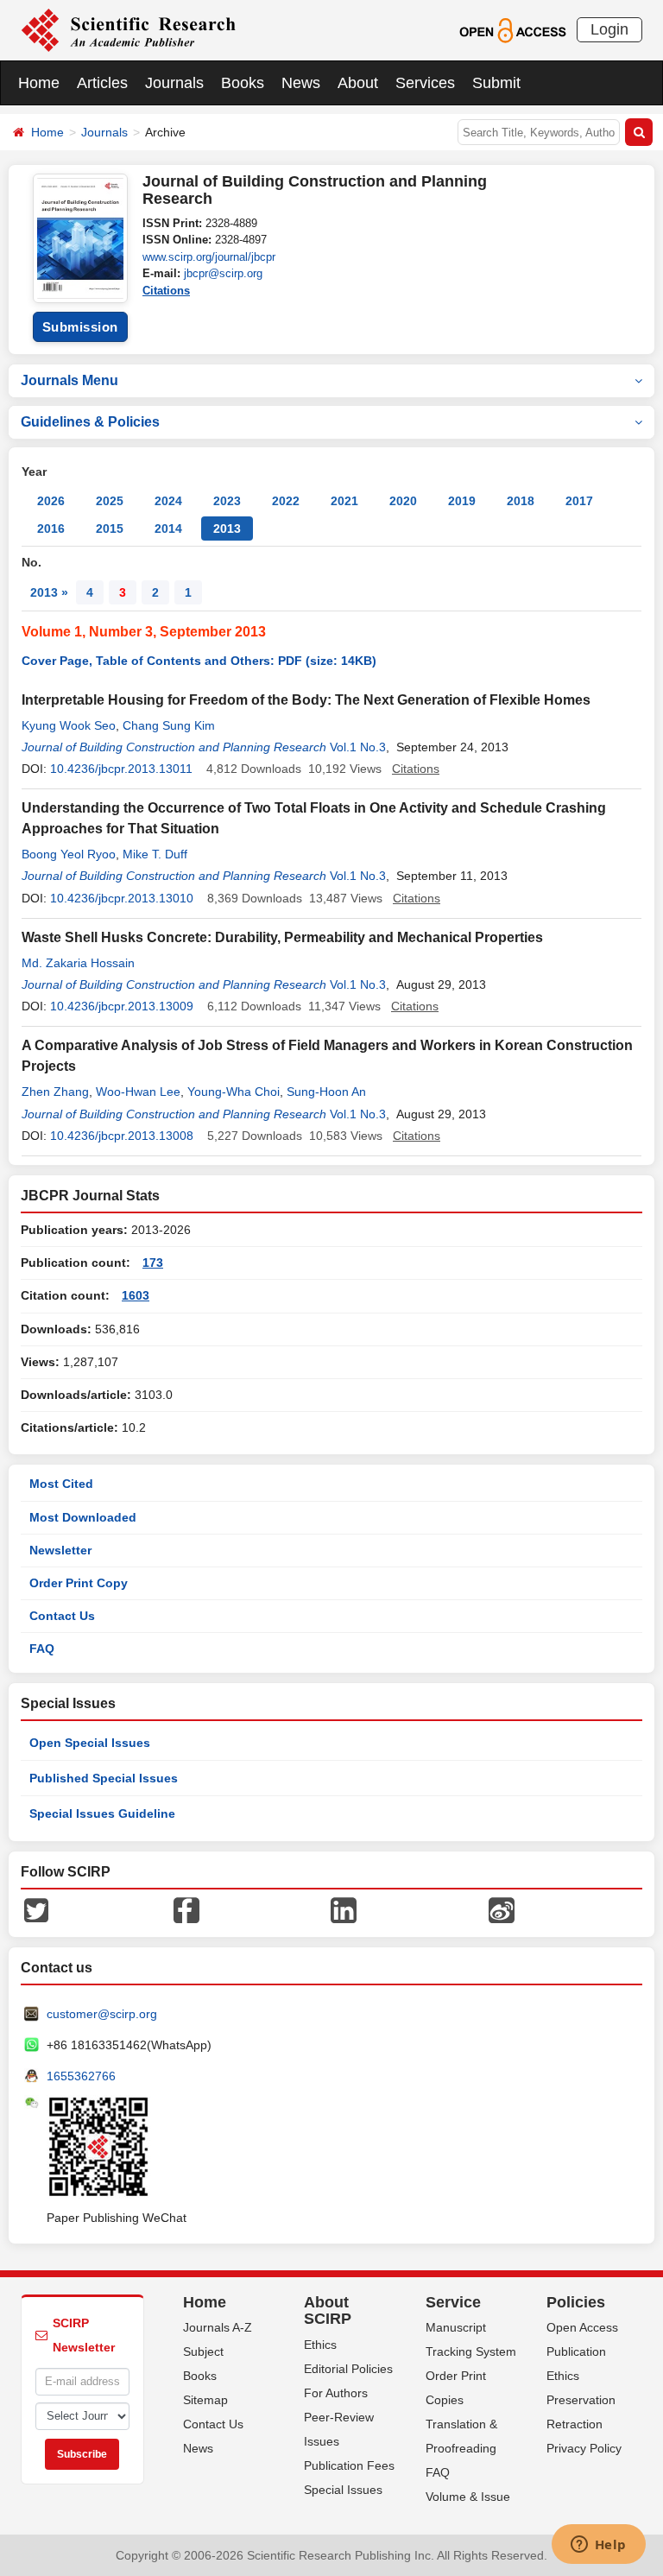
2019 (462, 501)
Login (609, 29)
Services (425, 83)
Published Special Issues (104, 1778)
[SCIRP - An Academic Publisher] (128, 29)
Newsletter (60, 1550)
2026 (51, 501)
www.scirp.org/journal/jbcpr (209, 257)
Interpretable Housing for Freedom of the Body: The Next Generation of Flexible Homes (306, 700)
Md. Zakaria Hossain (78, 963)
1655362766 (81, 2076)
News (301, 83)
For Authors (336, 2393)
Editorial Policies (348, 2369)
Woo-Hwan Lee (138, 1092)
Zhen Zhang (55, 1092)
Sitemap (205, 2400)
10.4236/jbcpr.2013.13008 (122, 1136)
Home (39, 83)
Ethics (320, 2345)
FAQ (42, 1649)
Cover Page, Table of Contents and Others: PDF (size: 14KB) (199, 661)
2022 (286, 501)
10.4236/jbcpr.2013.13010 (122, 898)
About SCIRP (328, 2311)
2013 (227, 528)
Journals (174, 83)
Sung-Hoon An (326, 1092)
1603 (136, 1295)
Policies (576, 2302)
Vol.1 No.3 (358, 747)
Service (453, 2302)
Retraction (575, 2424)
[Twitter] (36, 1908)
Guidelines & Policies (90, 422)
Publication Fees (349, 2465)
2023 (227, 501)
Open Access (582, 2327)
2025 (110, 501)
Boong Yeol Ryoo (69, 854)
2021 (344, 501)
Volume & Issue (468, 2497)
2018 (521, 501)
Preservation (581, 2400)
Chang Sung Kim (169, 725)
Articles (102, 83)
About (358, 83)
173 (153, 1263)
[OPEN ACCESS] (512, 29)
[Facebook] (186, 1908)
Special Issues (343, 2490)
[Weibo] (502, 1908)
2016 (51, 528)
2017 (579, 501)
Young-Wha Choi (234, 1092)
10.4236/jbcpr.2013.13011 (121, 769)
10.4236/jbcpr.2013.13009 (122, 1006)
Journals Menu (69, 380)
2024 (168, 501)
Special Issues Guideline (102, 1813)
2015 (110, 528)
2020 (403, 501)
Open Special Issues (90, 1743)
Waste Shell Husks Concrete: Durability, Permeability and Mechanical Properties (282, 937)
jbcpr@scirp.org (223, 273)
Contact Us (62, 1616)
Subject (203, 2351)
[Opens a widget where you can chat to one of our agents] (598, 2546)
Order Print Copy (79, 1583)
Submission (80, 327)
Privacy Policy (584, 2448)
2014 (168, 528)
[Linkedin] (344, 1908)
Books (243, 83)
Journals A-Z (218, 2327)
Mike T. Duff (155, 854)
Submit (496, 83)
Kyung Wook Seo (69, 725)
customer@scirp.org (102, 2014)
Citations (166, 291)
